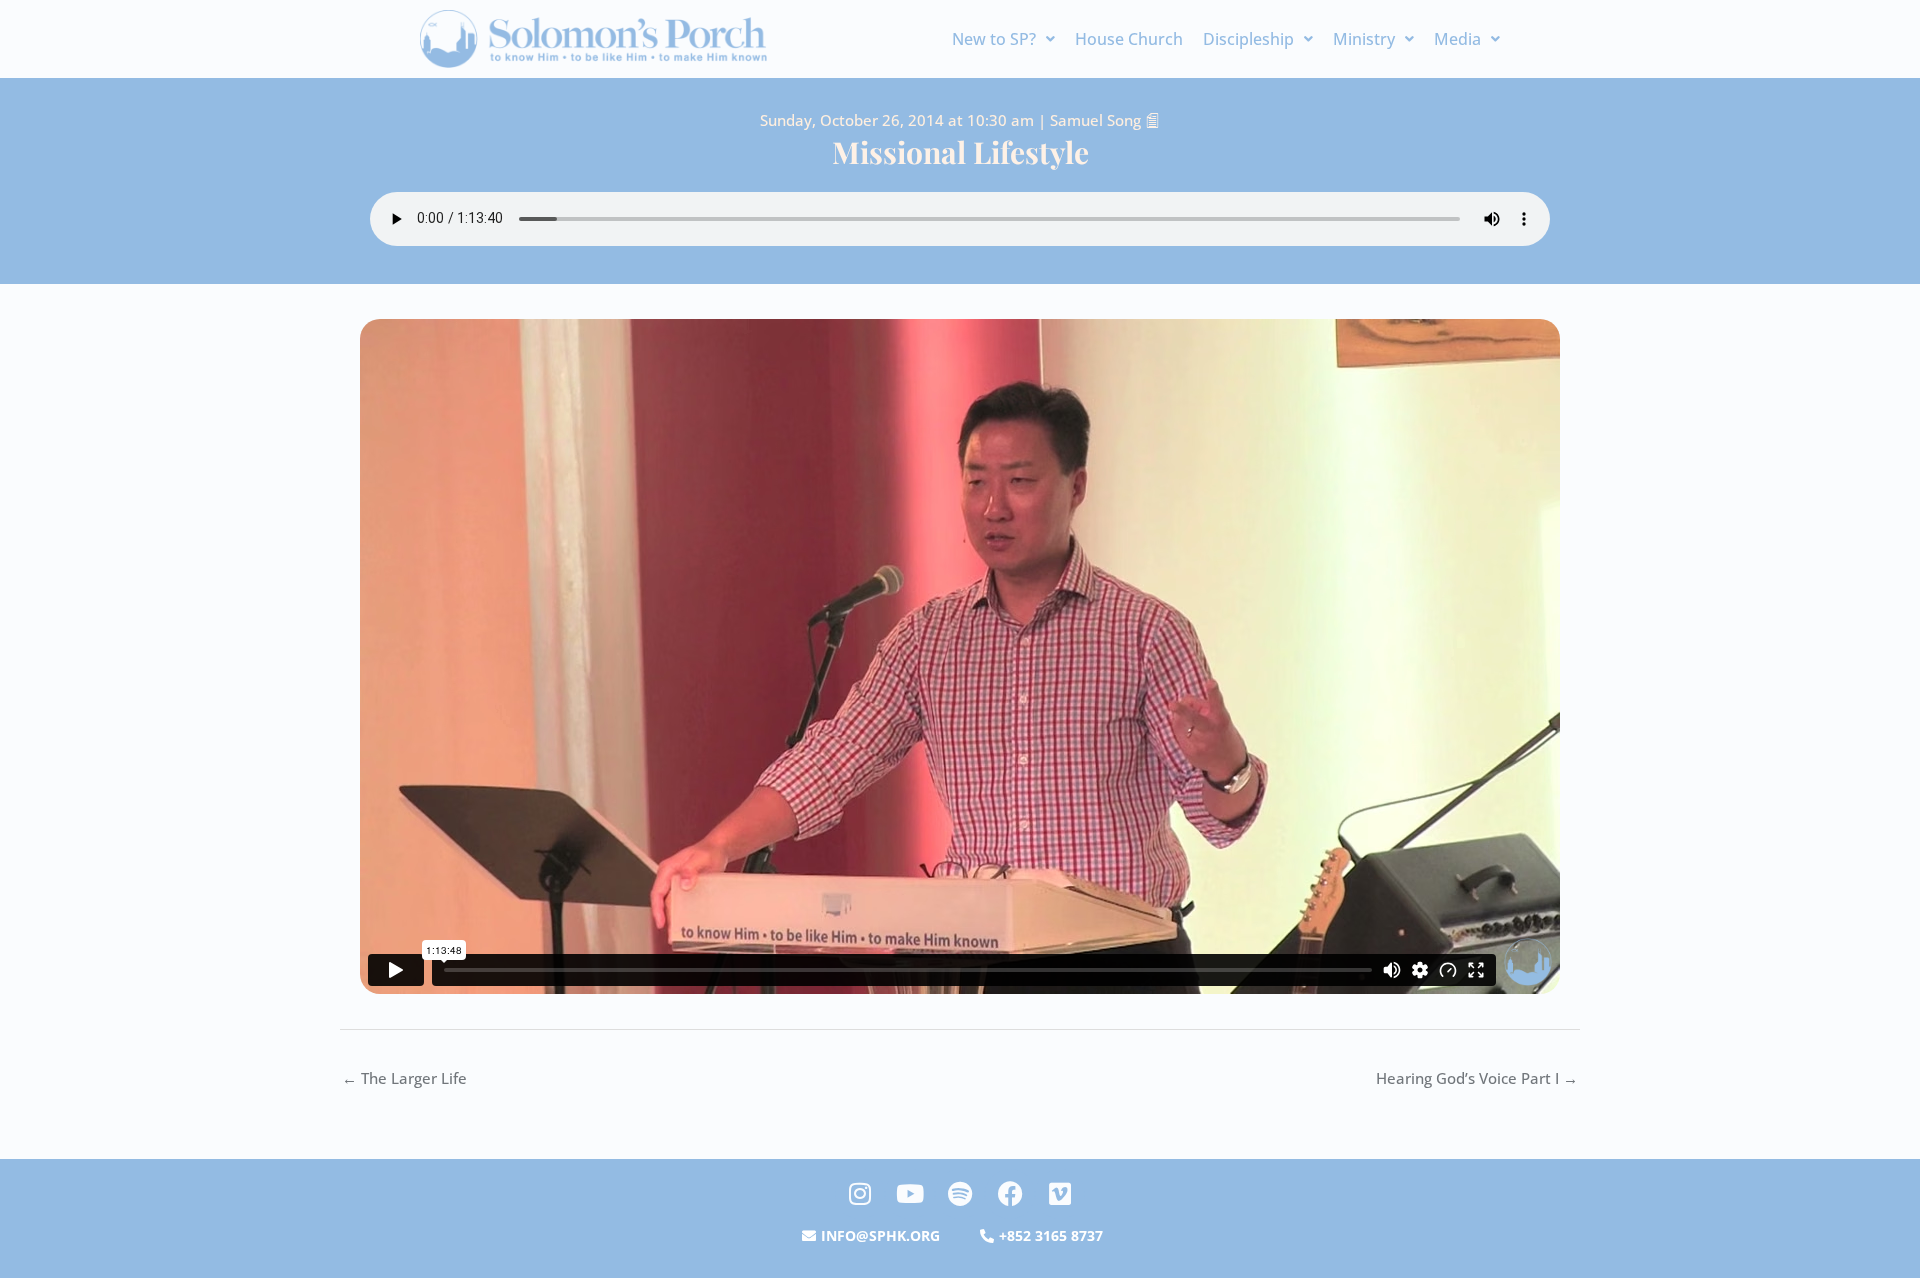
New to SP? (994, 39)
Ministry (1364, 39)
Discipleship (1248, 39)
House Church (1129, 39)
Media (1457, 39)
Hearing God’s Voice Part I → (1477, 1078)
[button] (1003, 39)
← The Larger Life (404, 1078)
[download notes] (1152, 120)
